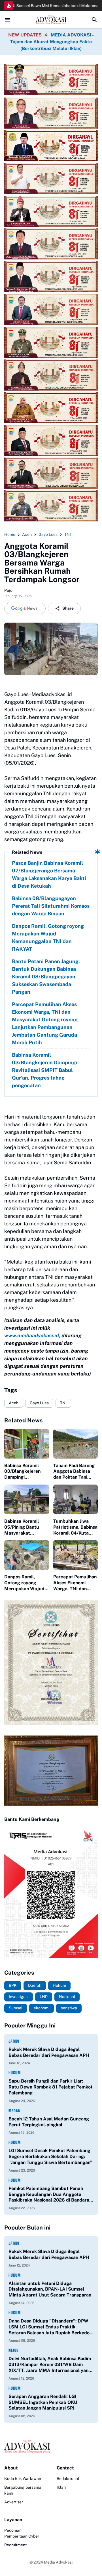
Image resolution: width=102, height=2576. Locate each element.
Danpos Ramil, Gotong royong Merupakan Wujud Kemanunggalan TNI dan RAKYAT (48, 937)
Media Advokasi (58, 2562)
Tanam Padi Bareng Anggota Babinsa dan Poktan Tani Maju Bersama (74, 1472)
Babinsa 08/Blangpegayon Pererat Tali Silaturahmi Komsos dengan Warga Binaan (51, 906)
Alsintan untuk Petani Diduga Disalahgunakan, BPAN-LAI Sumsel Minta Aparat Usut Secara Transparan (50, 2289)
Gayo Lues (39, 1403)
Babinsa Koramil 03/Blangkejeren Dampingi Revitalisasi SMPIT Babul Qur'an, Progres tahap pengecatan (44, 1070)
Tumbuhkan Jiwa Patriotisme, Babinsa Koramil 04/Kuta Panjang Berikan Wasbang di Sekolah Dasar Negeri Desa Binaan (75, 1527)
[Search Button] (94, 20)
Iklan (61, 2487)
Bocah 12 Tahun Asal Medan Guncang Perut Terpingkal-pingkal (49, 2122)
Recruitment (15, 2545)
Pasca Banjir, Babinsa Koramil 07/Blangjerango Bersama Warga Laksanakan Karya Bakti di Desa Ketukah (49, 874)
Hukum (15, 2073)
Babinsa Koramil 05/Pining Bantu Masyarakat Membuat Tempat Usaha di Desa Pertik (26, 1527)
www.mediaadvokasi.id (32, 1335)
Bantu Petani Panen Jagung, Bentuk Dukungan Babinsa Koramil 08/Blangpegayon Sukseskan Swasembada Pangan (46, 977)
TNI (63, 1403)
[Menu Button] (8, 20)
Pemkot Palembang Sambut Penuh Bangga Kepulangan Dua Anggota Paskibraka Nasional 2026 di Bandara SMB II (49, 2194)
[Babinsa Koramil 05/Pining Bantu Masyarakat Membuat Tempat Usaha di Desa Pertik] (27, 1499)
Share (68, 608)
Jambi (14, 2041)
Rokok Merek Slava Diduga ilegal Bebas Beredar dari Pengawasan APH (49, 2052)
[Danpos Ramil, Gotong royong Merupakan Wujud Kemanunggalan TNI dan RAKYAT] (27, 1555)
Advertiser (14, 2502)
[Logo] (51, 2447)
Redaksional (68, 2478)
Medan (15, 2111)
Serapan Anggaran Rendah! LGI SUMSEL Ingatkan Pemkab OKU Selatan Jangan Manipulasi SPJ (43, 2402)
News (14, 2350)
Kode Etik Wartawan (23, 2478)
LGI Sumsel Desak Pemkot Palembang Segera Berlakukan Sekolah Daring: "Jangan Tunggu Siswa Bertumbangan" (50, 2156)
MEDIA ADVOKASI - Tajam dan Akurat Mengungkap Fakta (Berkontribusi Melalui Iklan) (52, 42)
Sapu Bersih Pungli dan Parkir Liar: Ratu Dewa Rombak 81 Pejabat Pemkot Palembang (51, 2087)
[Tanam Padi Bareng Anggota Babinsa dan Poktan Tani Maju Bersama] (76, 1444)
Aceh (14, 1403)
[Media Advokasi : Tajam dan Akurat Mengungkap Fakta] (51, 20)
